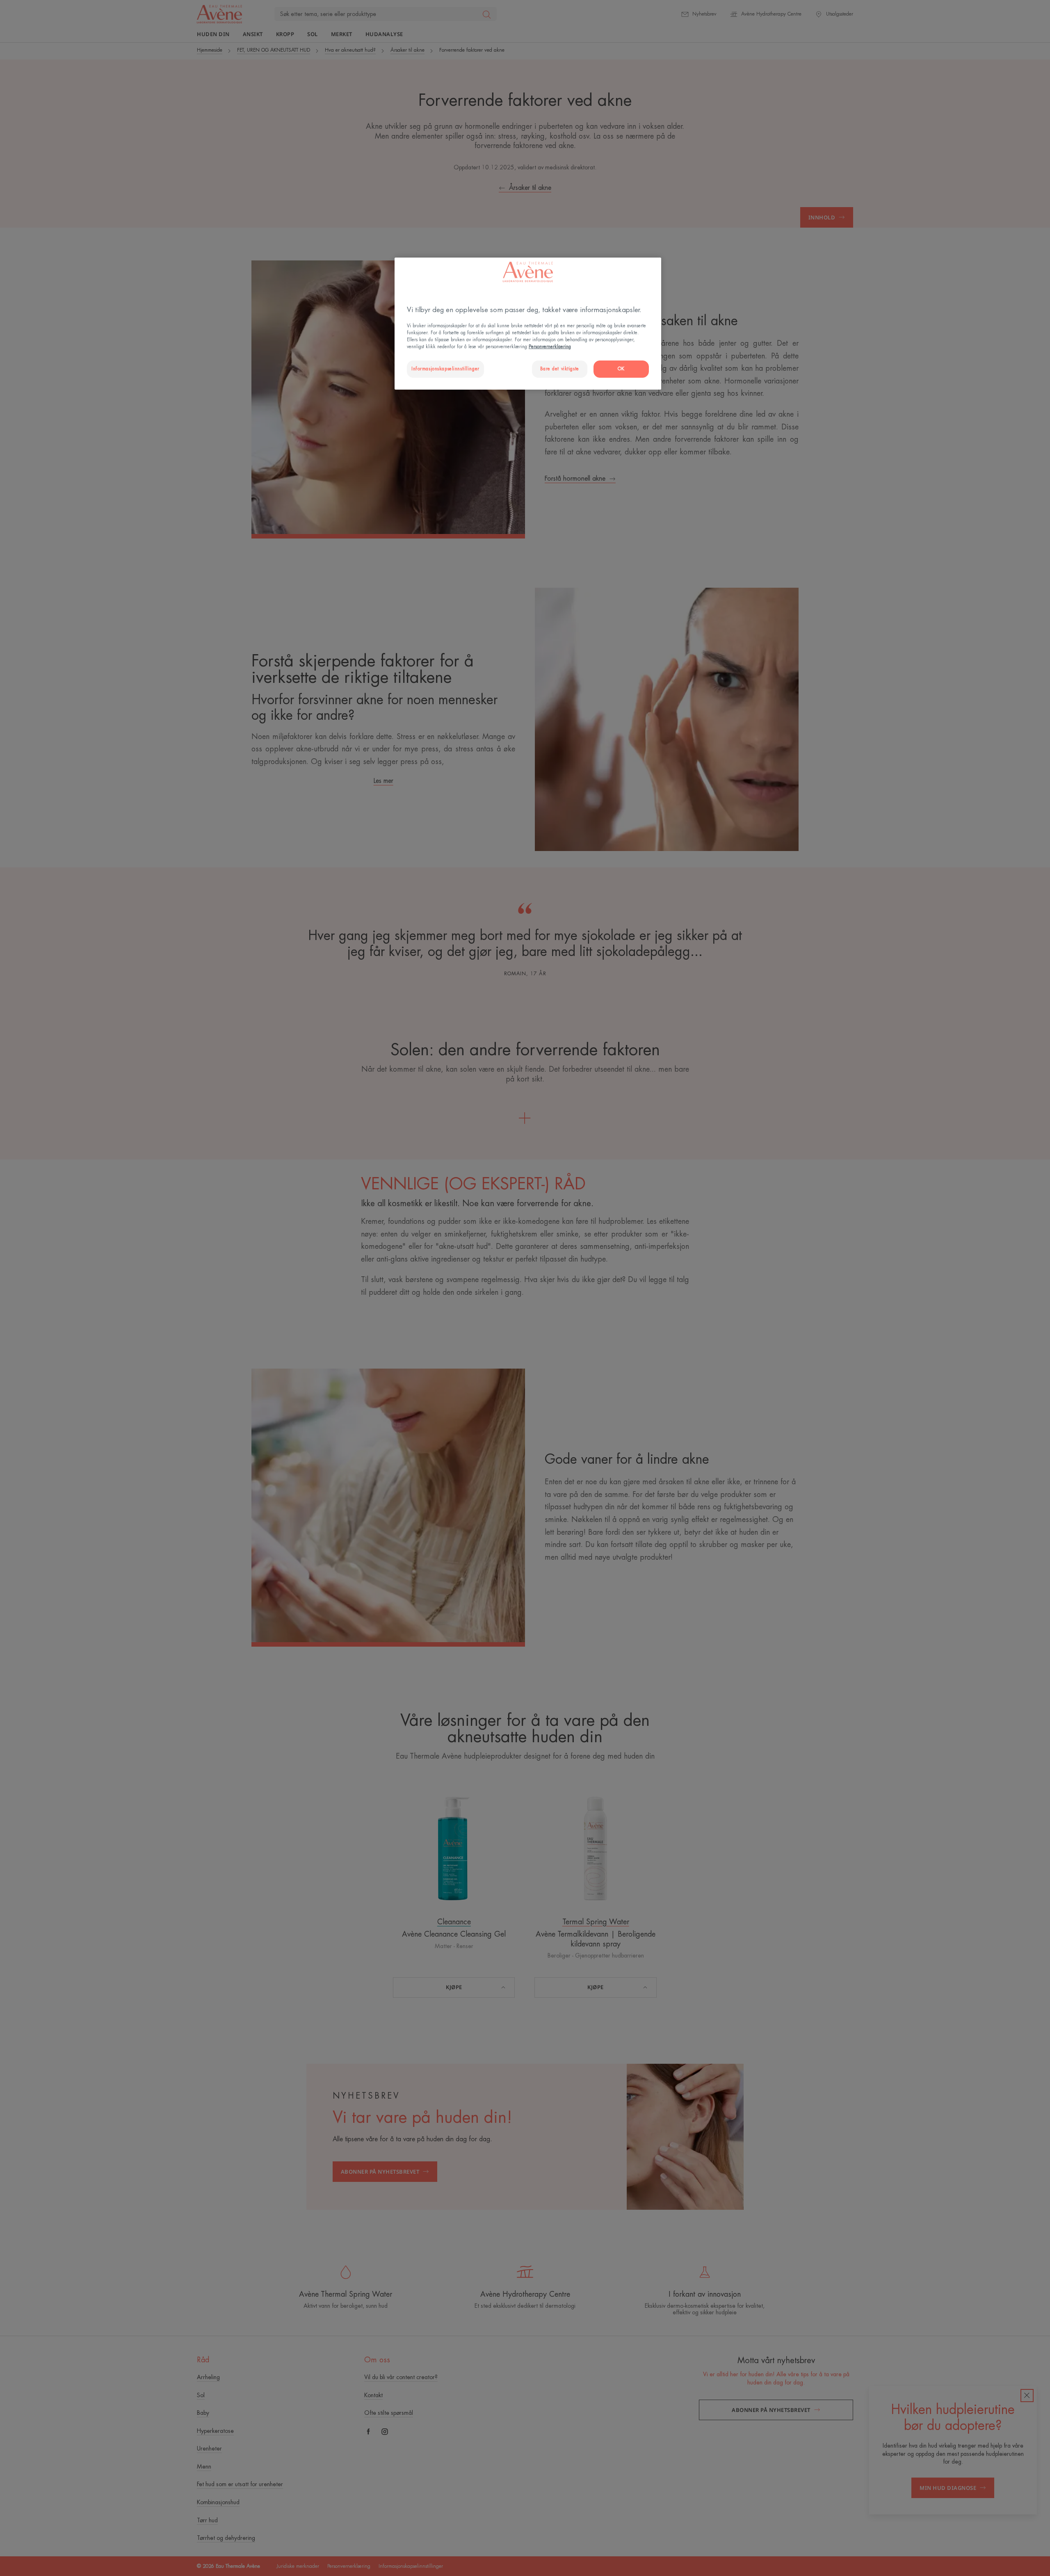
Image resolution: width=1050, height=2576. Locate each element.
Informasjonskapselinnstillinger (445, 369)
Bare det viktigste (560, 369)
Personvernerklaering (550, 347)
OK (621, 369)
